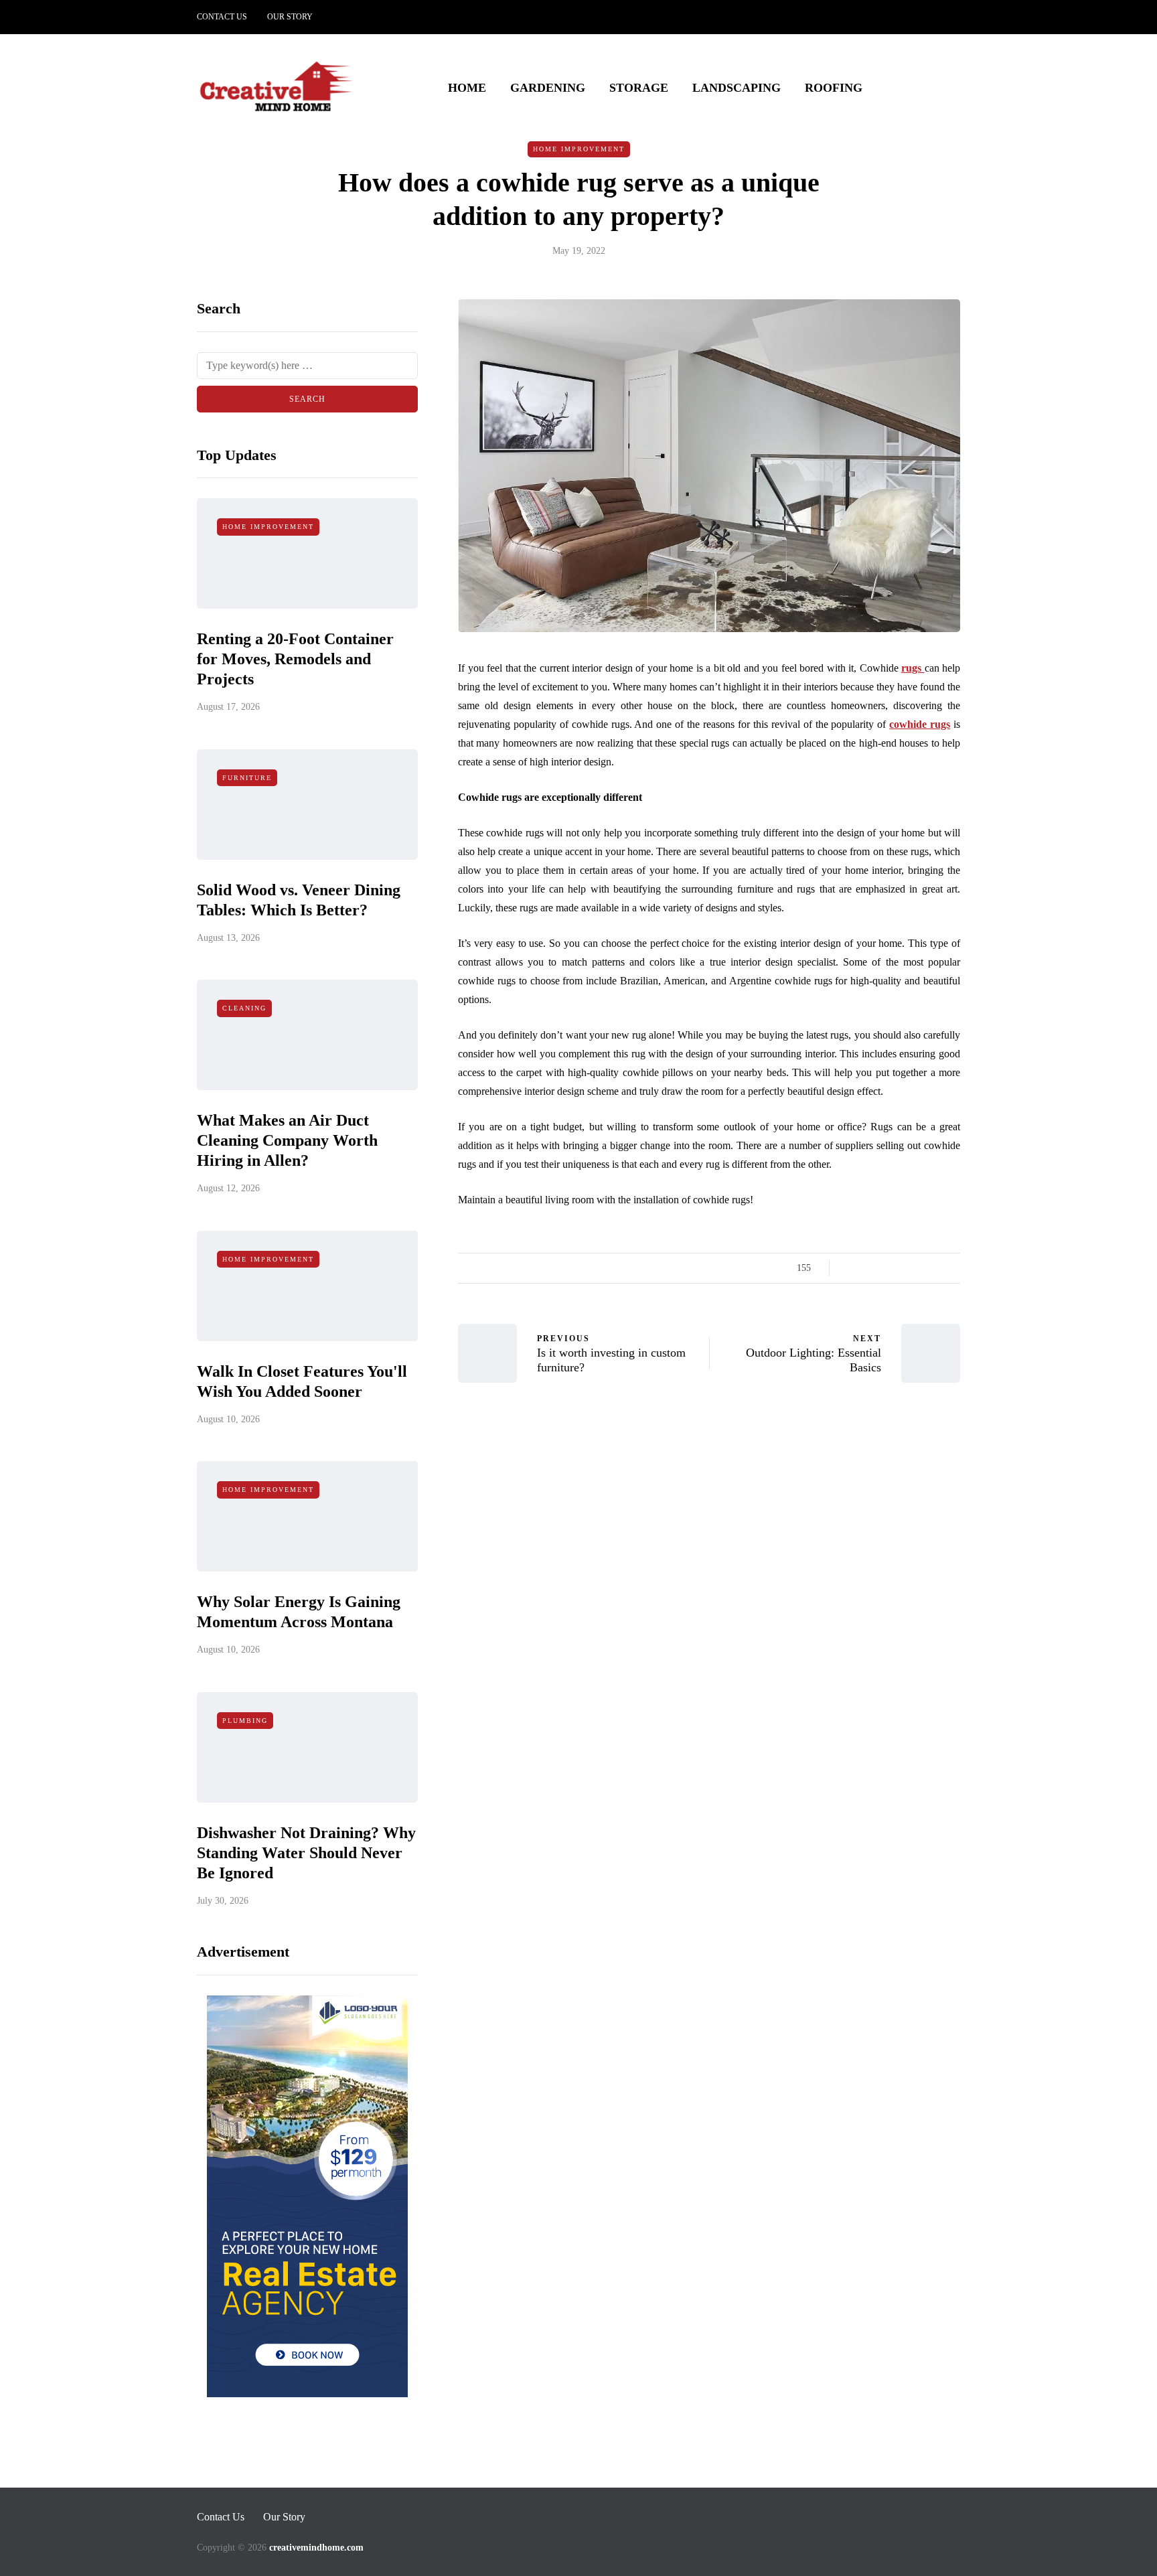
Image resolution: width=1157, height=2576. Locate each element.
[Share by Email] (952, 1268)
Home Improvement (579, 149)
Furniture (247, 778)
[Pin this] (918, 1268)
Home (467, 88)
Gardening (548, 88)
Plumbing (245, 1721)
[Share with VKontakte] (935, 1268)
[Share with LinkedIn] (902, 1268)
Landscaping (737, 88)
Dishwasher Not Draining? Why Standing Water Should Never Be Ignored (306, 1853)
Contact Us (222, 17)
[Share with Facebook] (851, 1268)
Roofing (834, 88)
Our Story (290, 17)
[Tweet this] (868, 1268)
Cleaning (244, 1008)
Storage (639, 88)
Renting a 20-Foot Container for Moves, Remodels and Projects (295, 659)
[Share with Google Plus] (885, 1268)
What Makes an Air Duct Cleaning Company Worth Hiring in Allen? (287, 1140)
